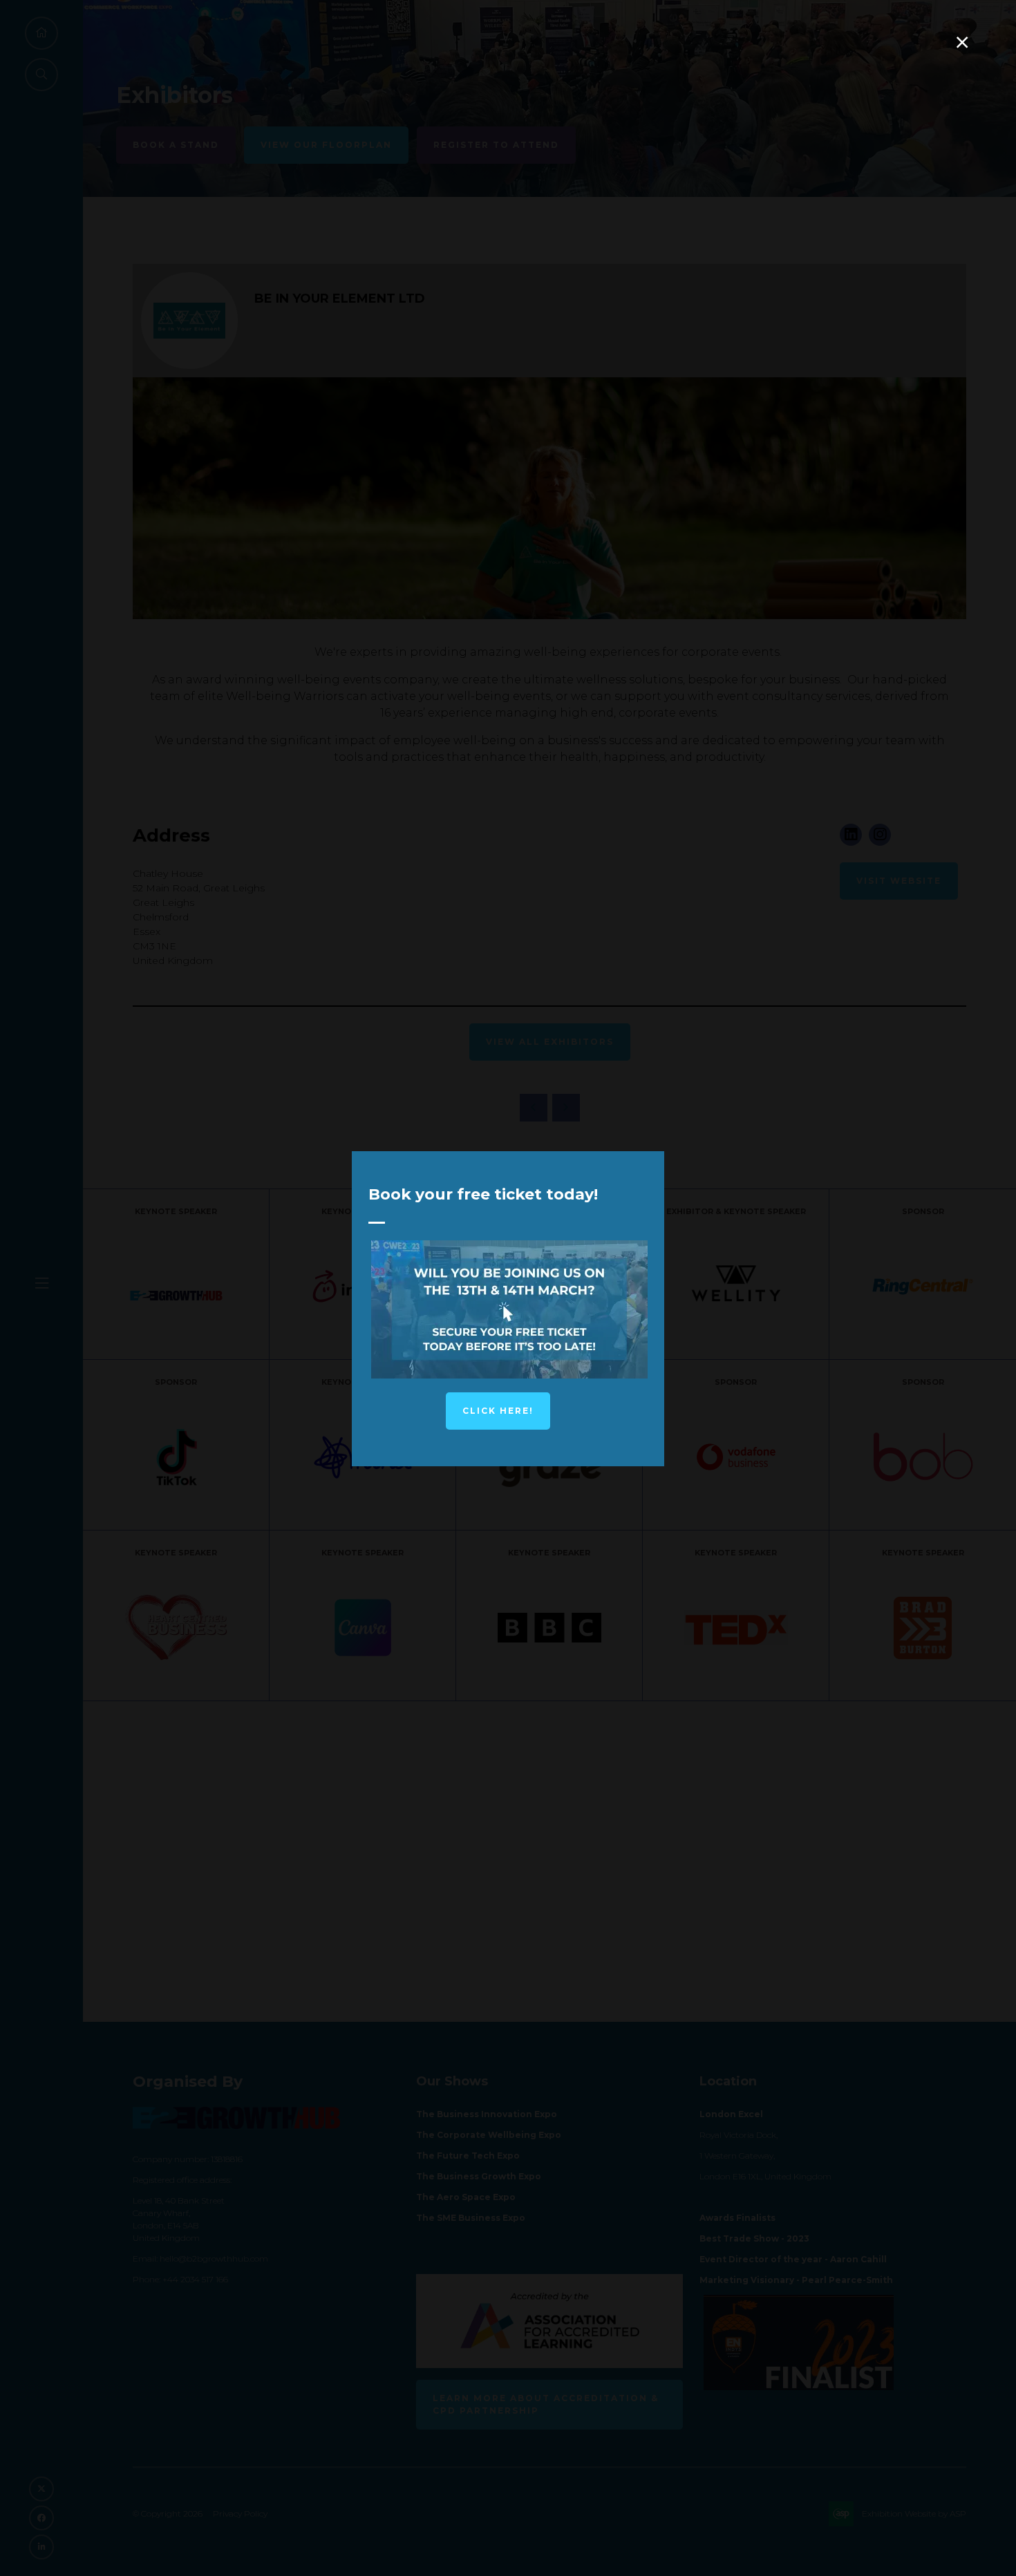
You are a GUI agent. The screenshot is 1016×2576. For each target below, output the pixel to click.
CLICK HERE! (498, 1411)
